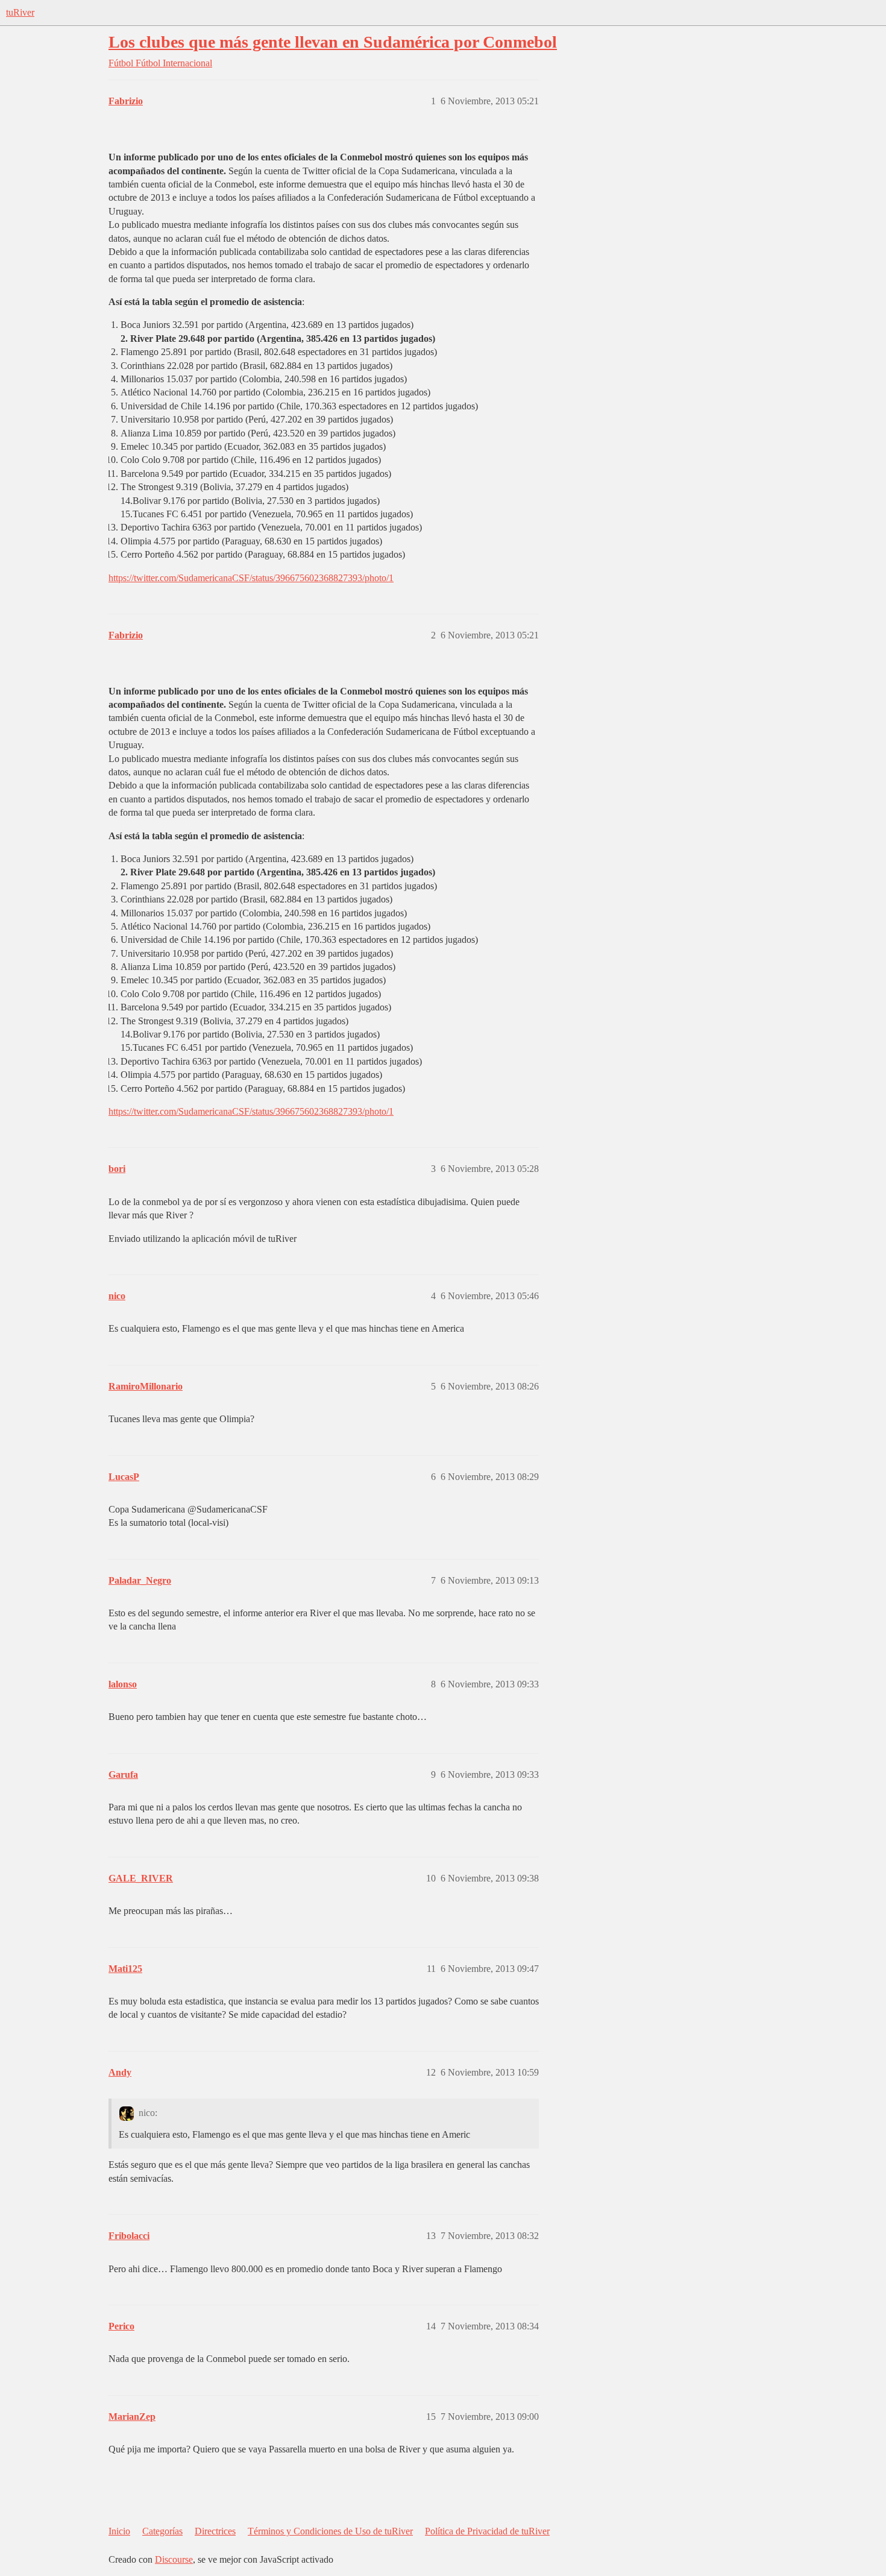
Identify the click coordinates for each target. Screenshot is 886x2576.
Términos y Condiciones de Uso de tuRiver (330, 2531)
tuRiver (20, 12)
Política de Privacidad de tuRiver (487, 2531)
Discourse (174, 2559)
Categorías (162, 2531)
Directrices (215, 2531)
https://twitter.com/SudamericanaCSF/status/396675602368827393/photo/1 (251, 578)
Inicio (119, 2531)
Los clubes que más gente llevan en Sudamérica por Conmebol (333, 42)
